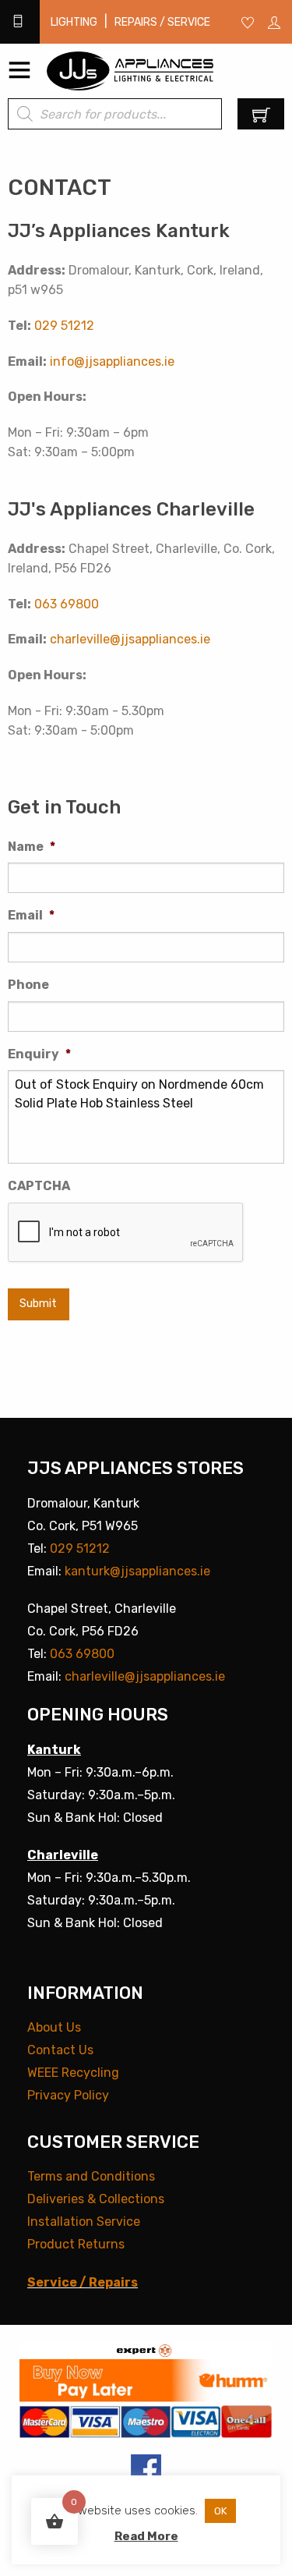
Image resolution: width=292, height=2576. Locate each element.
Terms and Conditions (91, 2176)
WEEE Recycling (73, 2073)
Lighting (74, 22)
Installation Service (84, 2222)
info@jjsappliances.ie (112, 361)
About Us (54, 2027)
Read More (146, 2536)
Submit (38, 1304)
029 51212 (64, 326)
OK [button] (220, 2511)
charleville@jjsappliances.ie (130, 639)
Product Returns (76, 2244)
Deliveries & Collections (96, 2199)
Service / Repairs (83, 2282)
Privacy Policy (68, 2095)
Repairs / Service (162, 22)
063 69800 (67, 604)
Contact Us (60, 2050)
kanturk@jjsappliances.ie (137, 1571)
